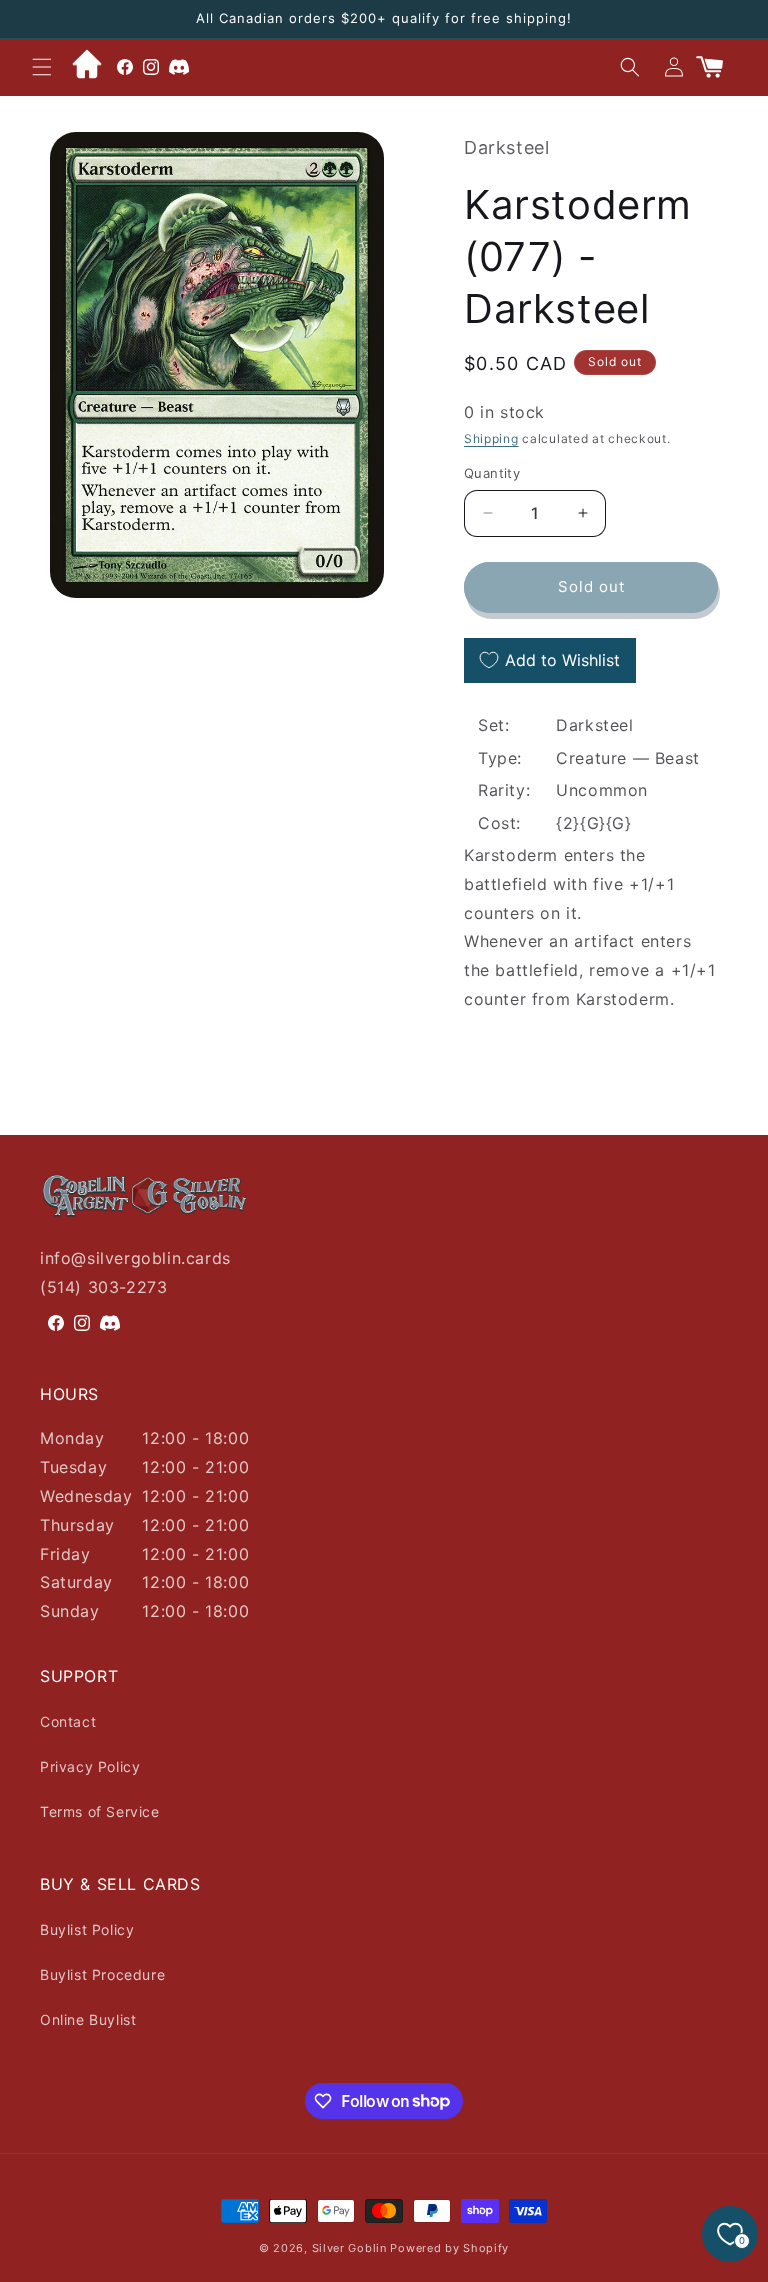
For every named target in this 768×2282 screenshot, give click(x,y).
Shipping (491, 438)
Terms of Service (100, 1811)
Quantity (492, 473)
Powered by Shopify (449, 2248)
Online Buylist (88, 2019)
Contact (68, 1721)
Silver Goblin (349, 2248)
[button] (42, 67)
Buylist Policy (87, 1929)
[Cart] (718, 67)
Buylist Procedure (102, 1974)
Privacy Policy (90, 1766)
